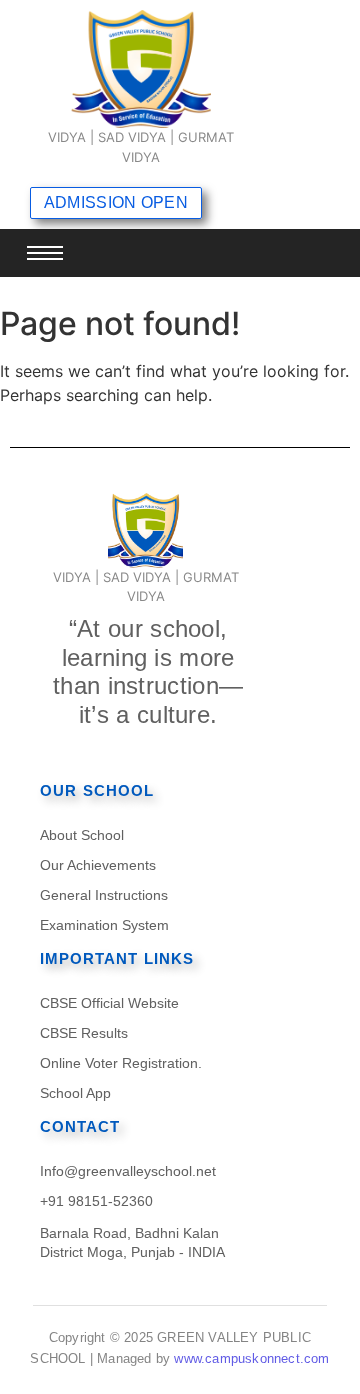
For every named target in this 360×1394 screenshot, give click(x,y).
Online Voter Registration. (121, 1063)
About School (82, 835)
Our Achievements (98, 865)
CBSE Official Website (109, 1003)
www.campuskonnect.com (251, 1358)
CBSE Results (84, 1033)
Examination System (104, 925)
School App (75, 1093)
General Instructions (104, 895)
